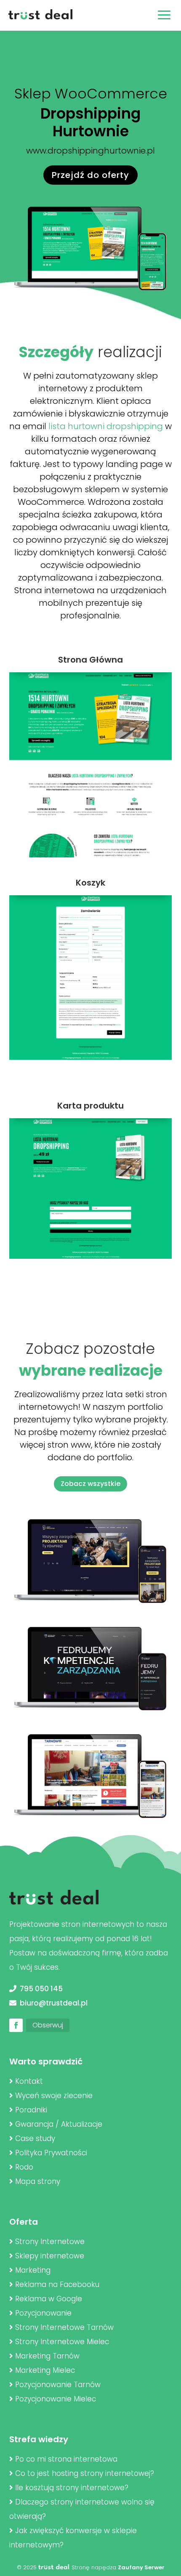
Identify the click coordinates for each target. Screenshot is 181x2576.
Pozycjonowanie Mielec (56, 2399)
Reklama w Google (49, 2299)
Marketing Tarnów (47, 2356)
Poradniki (31, 2110)
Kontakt (29, 2081)
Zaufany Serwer (141, 2567)
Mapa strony (38, 2181)
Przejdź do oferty (90, 175)
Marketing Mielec (45, 2370)
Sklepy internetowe (50, 2256)
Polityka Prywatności (51, 2153)
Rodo (24, 2167)
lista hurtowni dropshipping (106, 426)
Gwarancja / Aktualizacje (59, 2124)
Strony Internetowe (50, 2242)
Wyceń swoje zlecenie (54, 2096)
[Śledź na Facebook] (16, 2025)
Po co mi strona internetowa (66, 2459)
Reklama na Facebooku (57, 2284)
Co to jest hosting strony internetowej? (85, 2473)
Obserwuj (48, 2025)
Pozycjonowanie (43, 2313)
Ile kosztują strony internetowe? (72, 2488)
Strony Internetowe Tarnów (64, 2327)
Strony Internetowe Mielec (62, 2342)
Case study (35, 2138)
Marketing (33, 2270)
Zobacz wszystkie (90, 1484)
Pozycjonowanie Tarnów (58, 2385)
